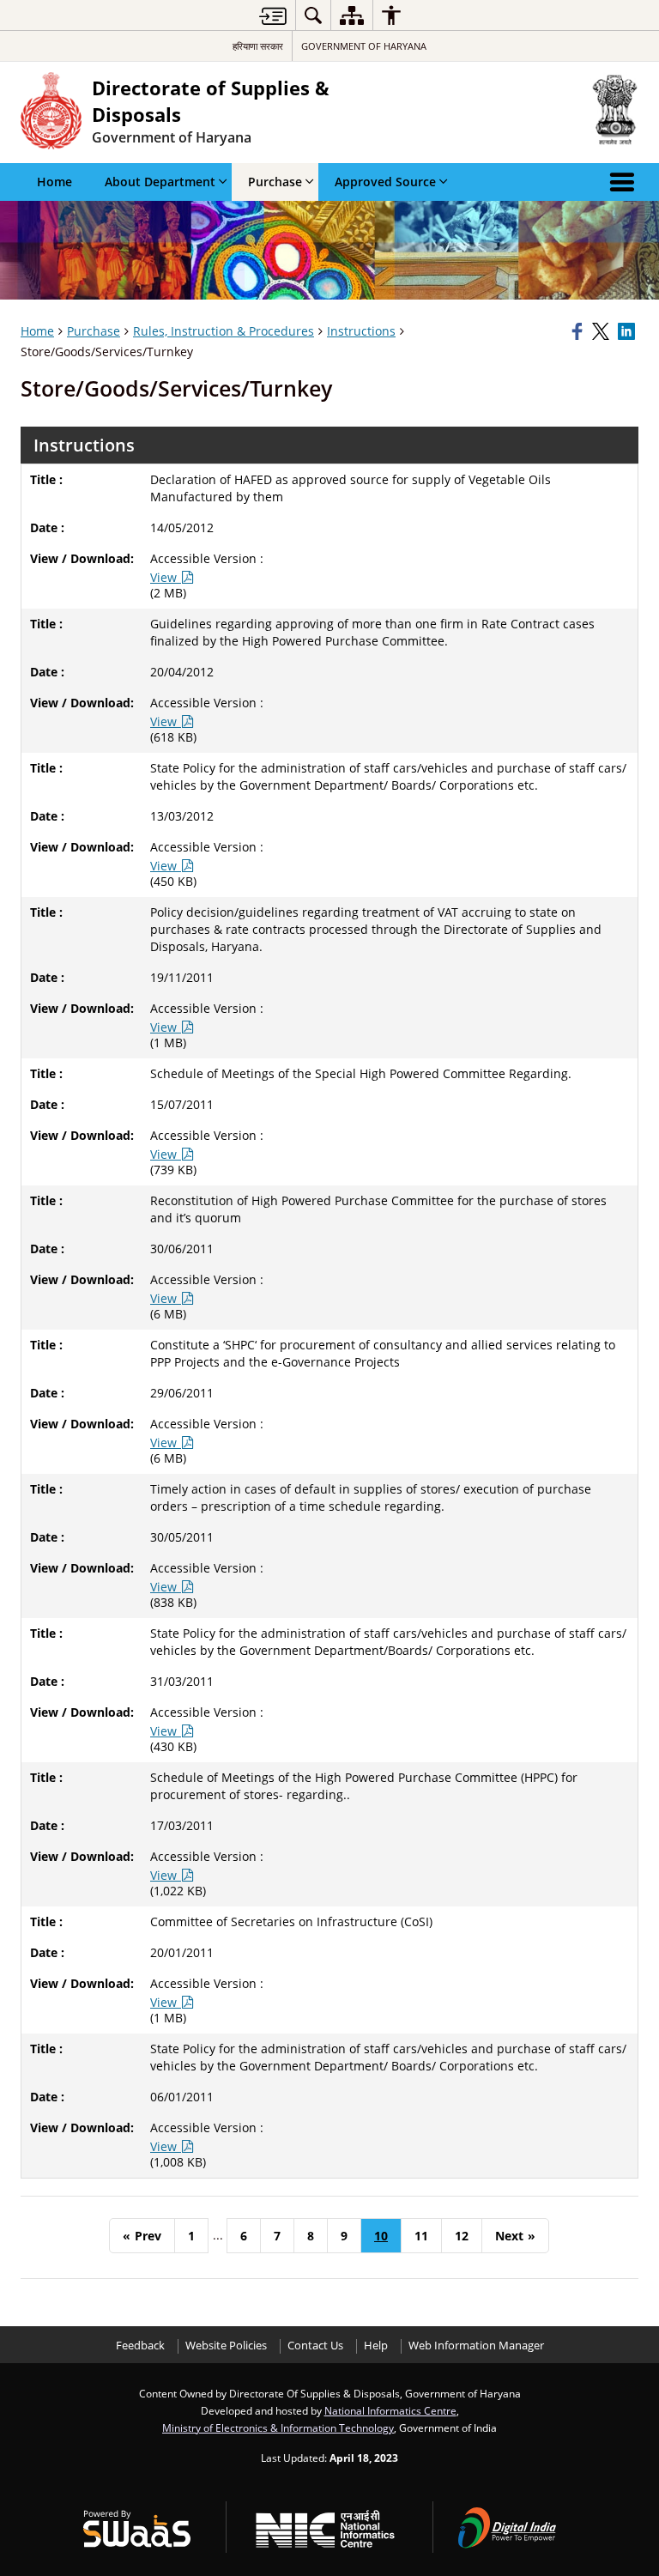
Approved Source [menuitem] (385, 182)
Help (376, 2346)
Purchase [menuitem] (275, 182)
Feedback (140, 2346)
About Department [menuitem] (160, 182)
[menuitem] (313, 15)
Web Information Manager (476, 2346)
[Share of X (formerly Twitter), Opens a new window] (602, 331)
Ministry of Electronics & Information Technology (278, 2428)
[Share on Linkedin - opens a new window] (628, 331)
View (165, 577)
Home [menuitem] (54, 182)
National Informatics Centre (390, 2410)
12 (462, 2236)
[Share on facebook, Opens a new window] (579, 331)
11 (421, 2236)
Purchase (94, 331)
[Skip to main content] (273, 16)
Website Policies (226, 2346)
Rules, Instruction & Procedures (224, 331)
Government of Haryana (364, 46)
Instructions (361, 331)
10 (381, 2236)
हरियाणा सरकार (258, 46)
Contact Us (315, 2346)
